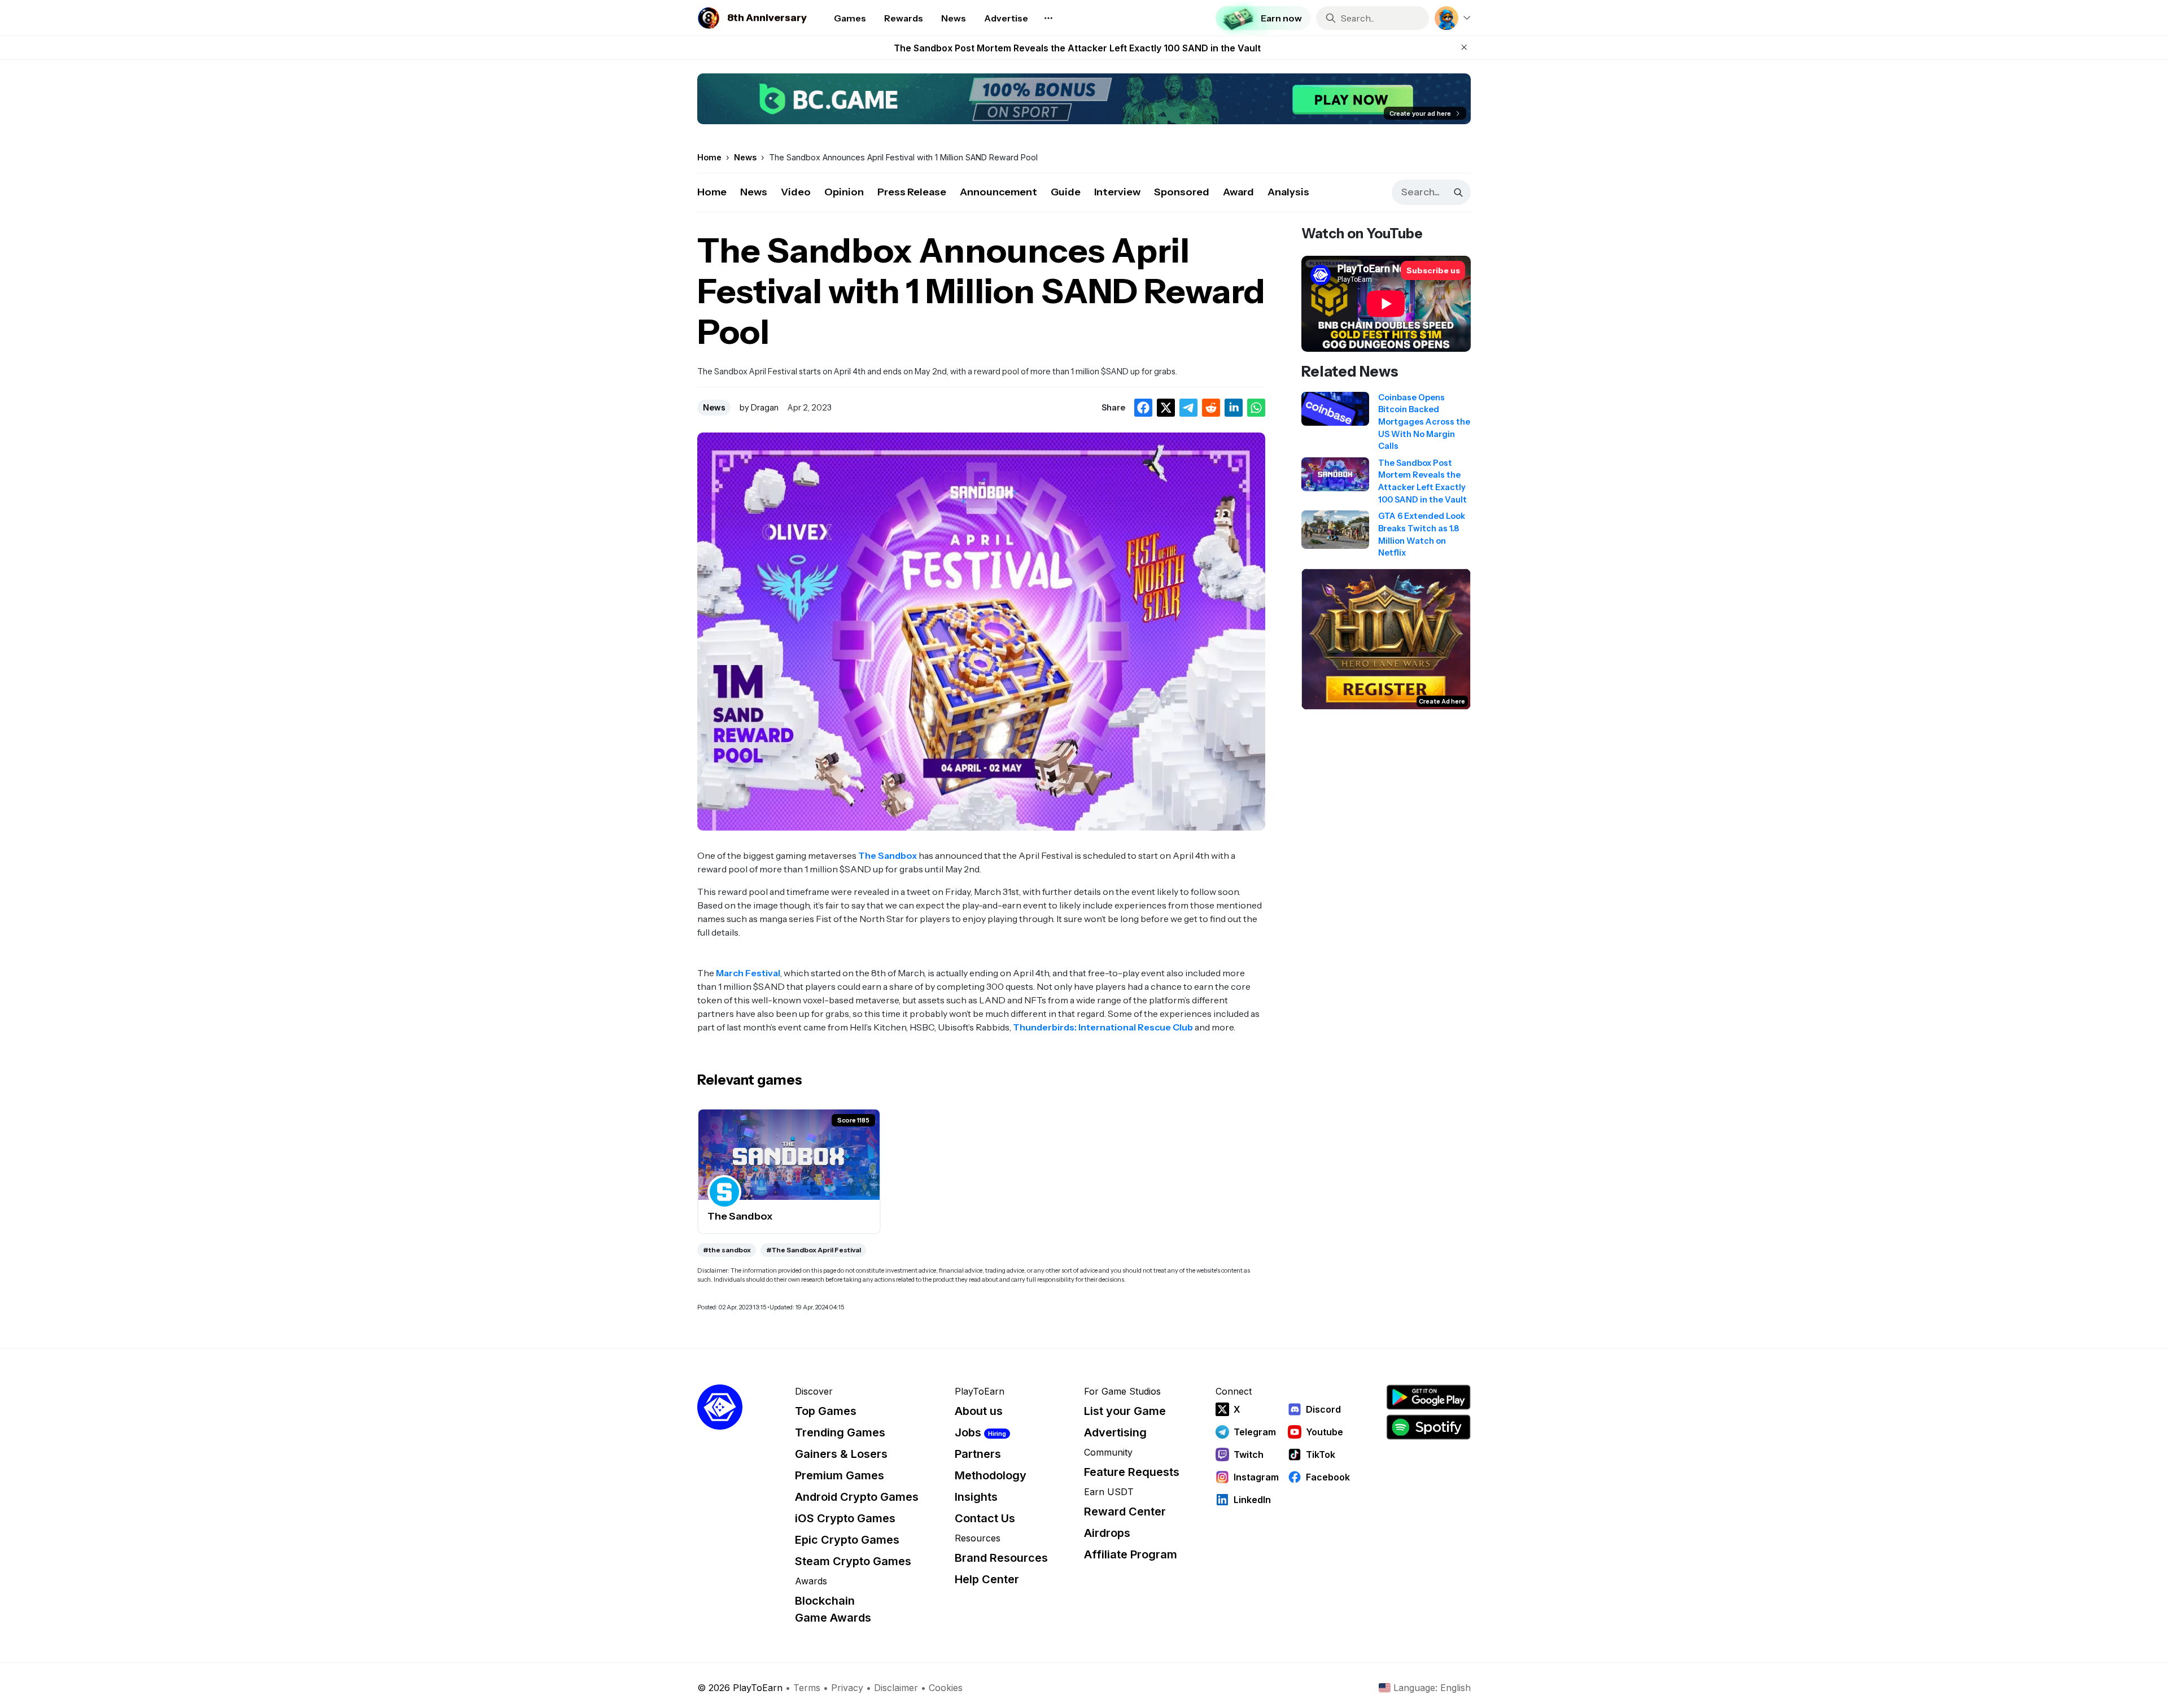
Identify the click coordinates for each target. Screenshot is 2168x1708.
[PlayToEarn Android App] (1428, 1397)
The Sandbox (888, 855)
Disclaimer (896, 1688)
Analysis (1288, 192)
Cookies (946, 1688)
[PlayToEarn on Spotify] (1428, 1427)
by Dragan (759, 408)
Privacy (847, 1688)
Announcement (998, 192)
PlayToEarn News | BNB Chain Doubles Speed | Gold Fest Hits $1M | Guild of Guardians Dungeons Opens (1077, 48)
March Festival (748, 973)
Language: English (1432, 1688)
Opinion (844, 192)
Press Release (912, 192)
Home (712, 192)
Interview (1117, 192)
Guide (1066, 192)
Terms (807, 1688)
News (754, 192)
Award (1238, 192)
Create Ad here (1442, 701)
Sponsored (1182, 192)
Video (796, 192)
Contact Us (985, 1518)
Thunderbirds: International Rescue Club (1103, 1027)
